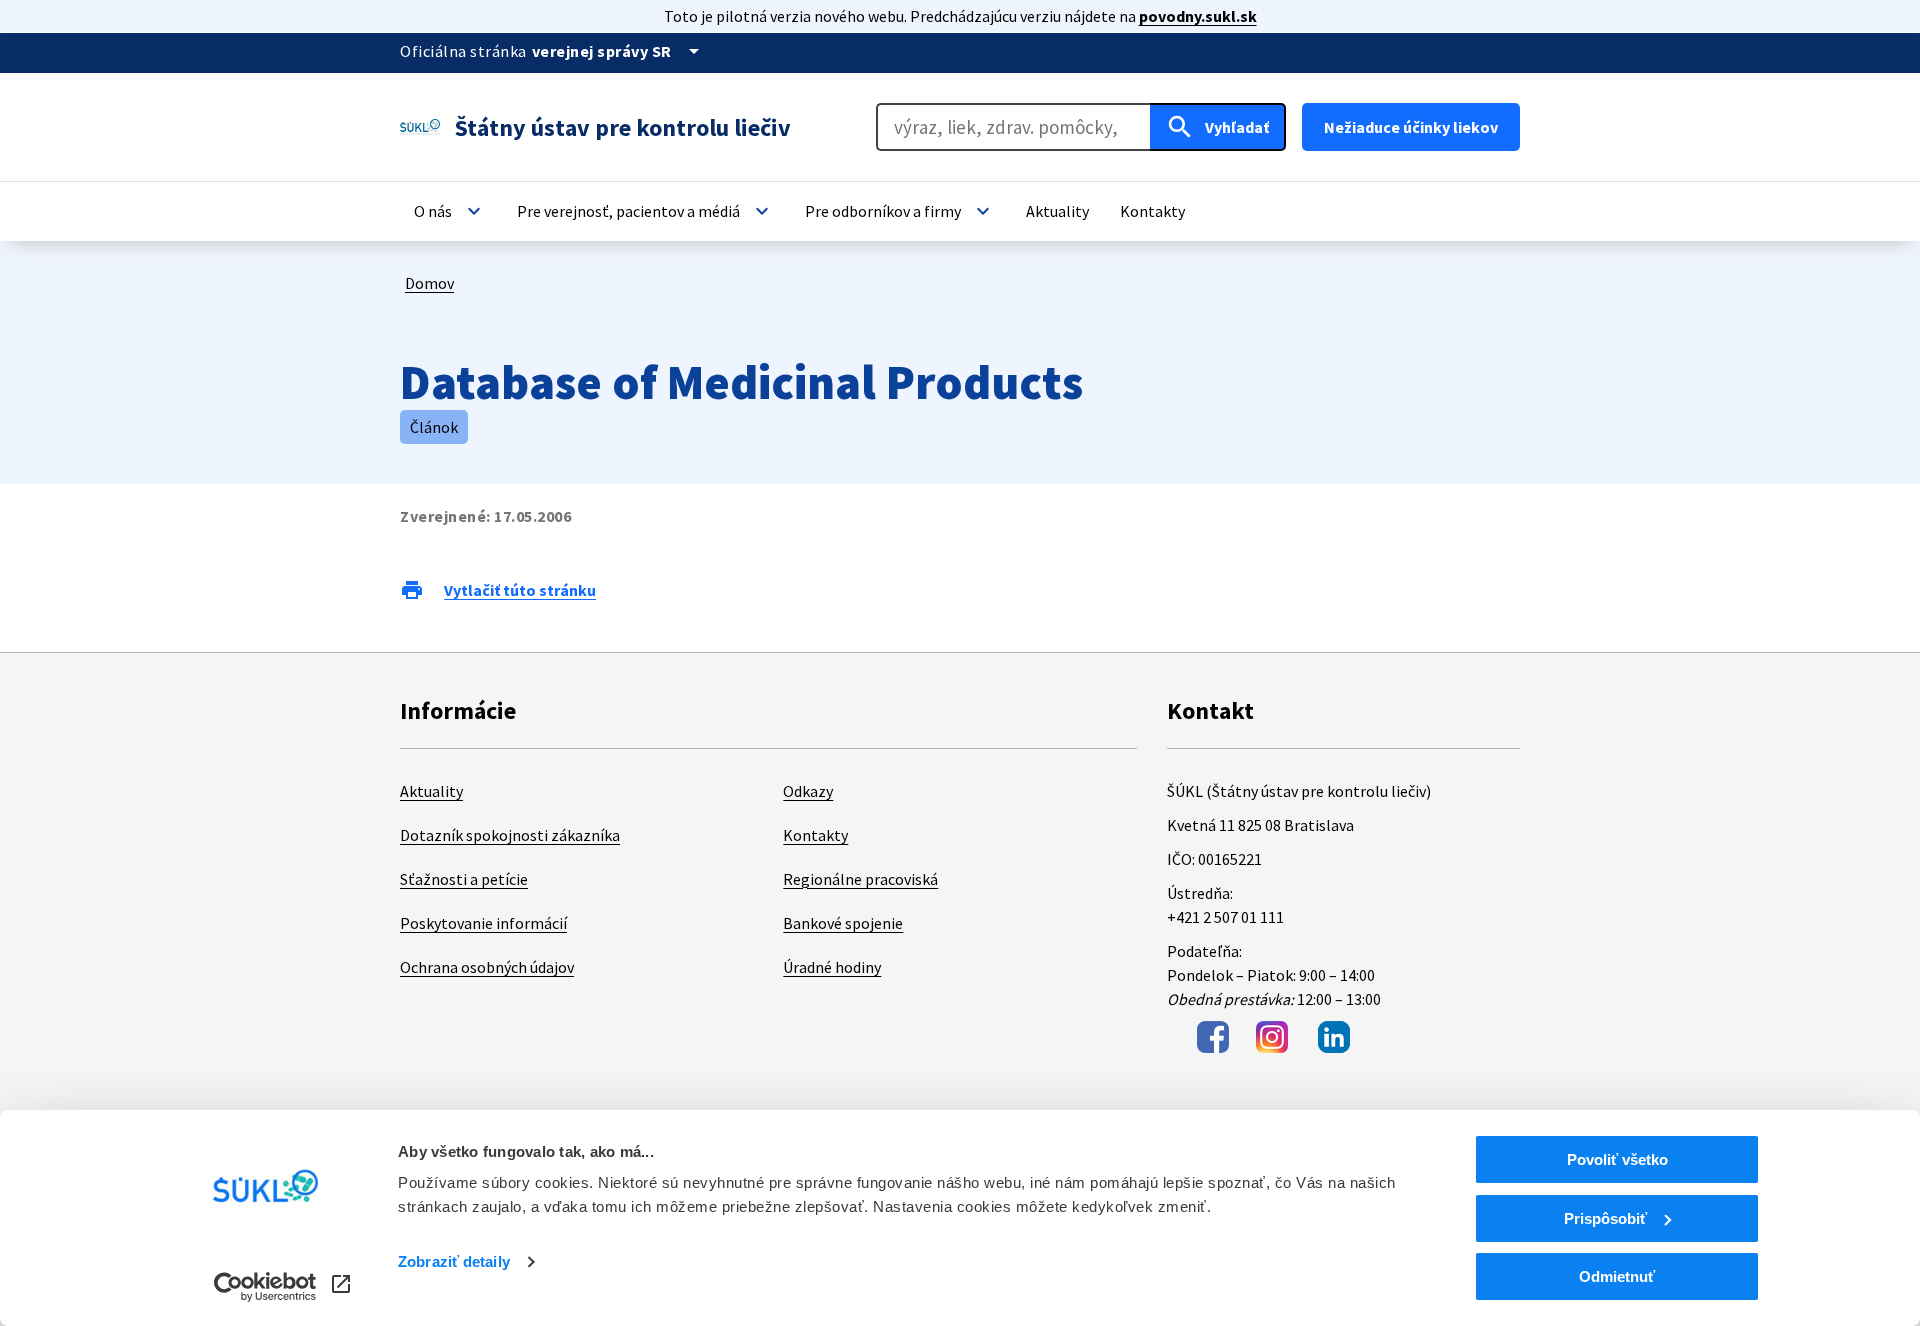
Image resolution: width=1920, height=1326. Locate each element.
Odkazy (808, 791)
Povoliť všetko (1617, 1159)
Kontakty (815, 835)
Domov (429, 283)
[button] (450, 211)
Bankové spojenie (843, 923)
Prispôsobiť (1605, 1218)
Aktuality (431, 791)
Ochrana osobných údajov (487, 967)
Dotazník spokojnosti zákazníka (510, 835)
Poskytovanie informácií (483, 923)
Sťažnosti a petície (464, 879)
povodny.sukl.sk (1198, 16)
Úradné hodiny (832, 967)
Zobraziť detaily (454, 1261)
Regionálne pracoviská (860, 879)
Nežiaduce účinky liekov (1411, 127)
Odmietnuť (1617, 1276)
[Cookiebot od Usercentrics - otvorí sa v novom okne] (265, 1287)
